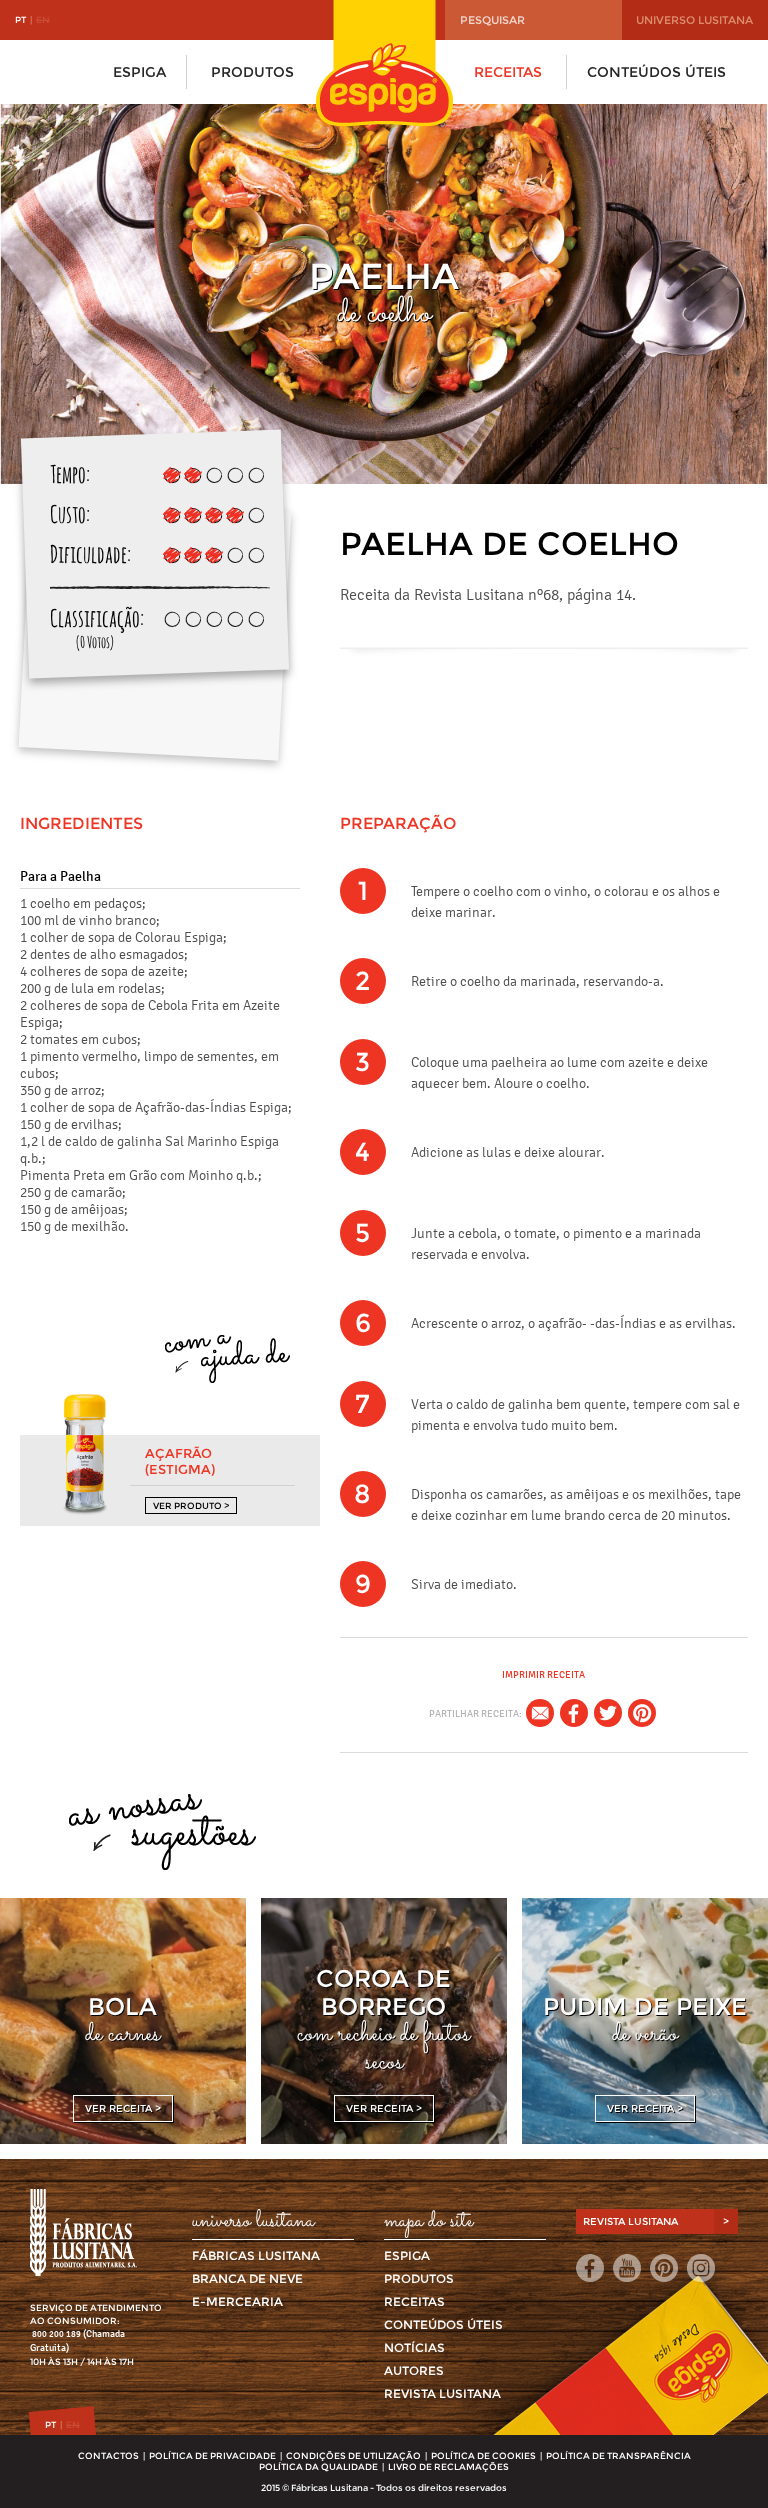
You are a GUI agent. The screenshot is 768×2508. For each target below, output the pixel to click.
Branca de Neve (247, 2278)
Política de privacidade (212, 2455)
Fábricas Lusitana (256, 2255)
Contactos (108, 2455)
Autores (414, 2370)
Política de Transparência (618, 2455)
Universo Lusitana (694, 20)
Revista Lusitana (442, 2393)
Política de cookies (483, 2455)
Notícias (414, 2347)
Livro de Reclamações (448, 2466)
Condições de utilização (353, 2455)
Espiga (139, 72)
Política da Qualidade (318, 2466)
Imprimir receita (543, 1674)
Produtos (252, 72)
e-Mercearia (237, 2301)
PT (20, 19)
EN (43, 19)
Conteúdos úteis (656, 72)
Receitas (508, 72)
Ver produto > (191, 1505)
